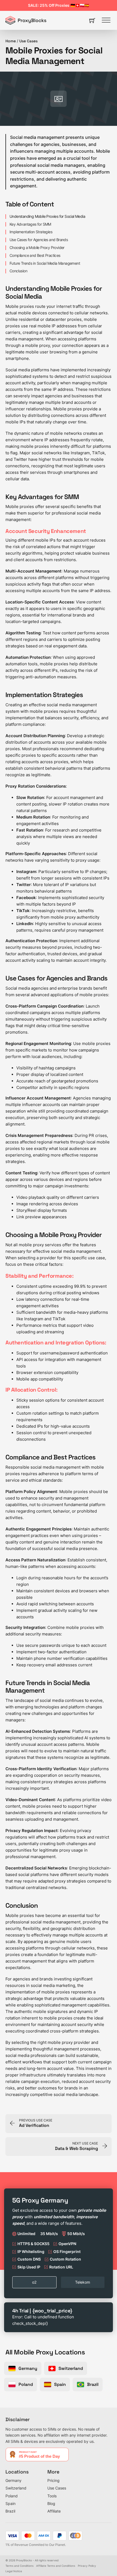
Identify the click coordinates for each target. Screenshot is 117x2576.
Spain (10, 2503)
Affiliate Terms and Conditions (56, 2566)
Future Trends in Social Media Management (45, 263)
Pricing (53, 2480)
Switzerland (16, 2488)
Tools (52, 2496)
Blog (51, 2503)
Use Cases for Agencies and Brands (39, 240)
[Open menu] (106, 20)
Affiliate (54, 2511)
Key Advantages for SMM (30, 224)
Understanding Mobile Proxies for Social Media (47, 216)
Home (11, 41)
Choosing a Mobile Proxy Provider (37, 248)
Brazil (10, 2511)
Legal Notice (14, 2571)
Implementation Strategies (31, 232)
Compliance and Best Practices (35, 255)
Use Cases (28, 41)
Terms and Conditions (19, 2566)
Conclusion (18, 271)
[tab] (34, 2282)
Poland (12, 2496)
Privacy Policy (87, 2566)
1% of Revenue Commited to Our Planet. (36, 2545)
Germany (13, 2480)
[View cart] (92, 20)
